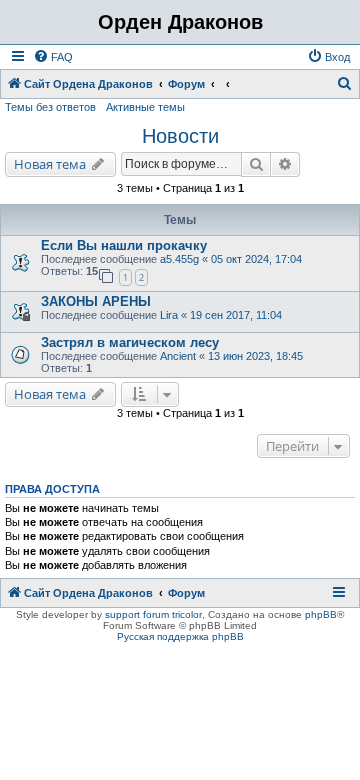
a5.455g (179, 259)
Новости (180, 136)
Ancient (179, 356)
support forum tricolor (153, 614)
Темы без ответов (50, 107)
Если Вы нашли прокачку (124, 245)
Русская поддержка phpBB (180, 636)
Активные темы (145, 107)
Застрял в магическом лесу (130, 342)
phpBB (321, 614)
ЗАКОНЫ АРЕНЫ (96, 301)
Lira (169, 315)
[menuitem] (53, 57)
